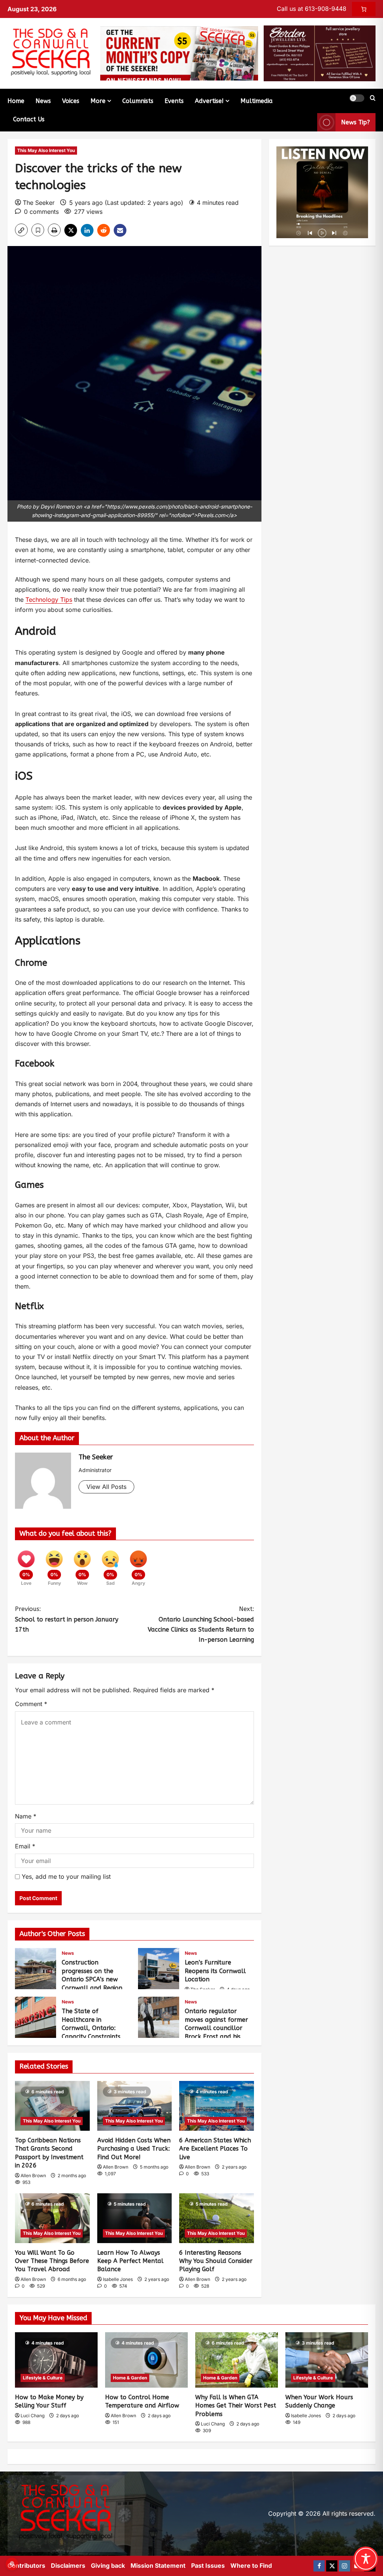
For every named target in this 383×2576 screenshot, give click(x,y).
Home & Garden (130, 2378)
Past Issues (208, 2566)
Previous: (67, 1619)
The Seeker (39, 203)
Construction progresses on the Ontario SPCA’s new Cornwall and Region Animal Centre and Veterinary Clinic (36, 1969)
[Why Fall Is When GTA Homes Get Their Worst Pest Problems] (237, 2360)
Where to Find (251, 2566)
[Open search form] (373, 98)
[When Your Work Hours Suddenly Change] (327, 2360)
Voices (71, 101)
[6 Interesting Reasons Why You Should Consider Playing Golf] (217, 2218)
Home (16, 101)
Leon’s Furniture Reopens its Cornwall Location (159, 1969)
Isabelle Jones (118, 2279)
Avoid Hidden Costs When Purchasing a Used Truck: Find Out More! (134, 2149)
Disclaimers (68, 2566)
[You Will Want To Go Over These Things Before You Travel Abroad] (52, 2218)
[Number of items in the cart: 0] (364, 9)
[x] (332, 2566)
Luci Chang (33, 2416)
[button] (357, 98)
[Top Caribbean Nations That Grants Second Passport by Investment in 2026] (52, 2106)
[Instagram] (344, 2566)
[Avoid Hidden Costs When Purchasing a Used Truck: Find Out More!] (135, 2106)
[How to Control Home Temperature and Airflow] (146, 2360)
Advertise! (209, 101)
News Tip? (356, 122)
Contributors (26, 2566)
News (43, 101)
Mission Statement (158, 2566)
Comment (31, 1704)
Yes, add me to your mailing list (65, 1876)
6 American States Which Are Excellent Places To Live (215, 2149)
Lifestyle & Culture (43, 2378)
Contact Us (29, 119)
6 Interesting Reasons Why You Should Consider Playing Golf (216, 2261)
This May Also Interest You (46, 150)
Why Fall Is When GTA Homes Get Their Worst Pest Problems (236, 2406)
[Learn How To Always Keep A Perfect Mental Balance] (135, 2218)
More (98, 101)
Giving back (108, 2566)
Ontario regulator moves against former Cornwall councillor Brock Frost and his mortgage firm (159, 2017)
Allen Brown (33, 2176)
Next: (201, 1624)
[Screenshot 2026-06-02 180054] (320, 53)
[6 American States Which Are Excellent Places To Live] (217, 2106)
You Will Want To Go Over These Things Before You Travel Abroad (52, 2261)
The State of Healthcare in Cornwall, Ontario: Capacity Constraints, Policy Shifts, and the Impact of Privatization (36, 2017)
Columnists (138, 101)
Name (26, 1816)
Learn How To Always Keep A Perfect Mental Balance (130, 2261)
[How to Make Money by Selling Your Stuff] (56, 2360)
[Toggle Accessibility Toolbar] (366, 2559)
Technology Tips (49, 600)
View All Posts (106, 1487)
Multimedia (257, 101)
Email (25, 1846)
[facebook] (319, 2566)
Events (174, 101)
